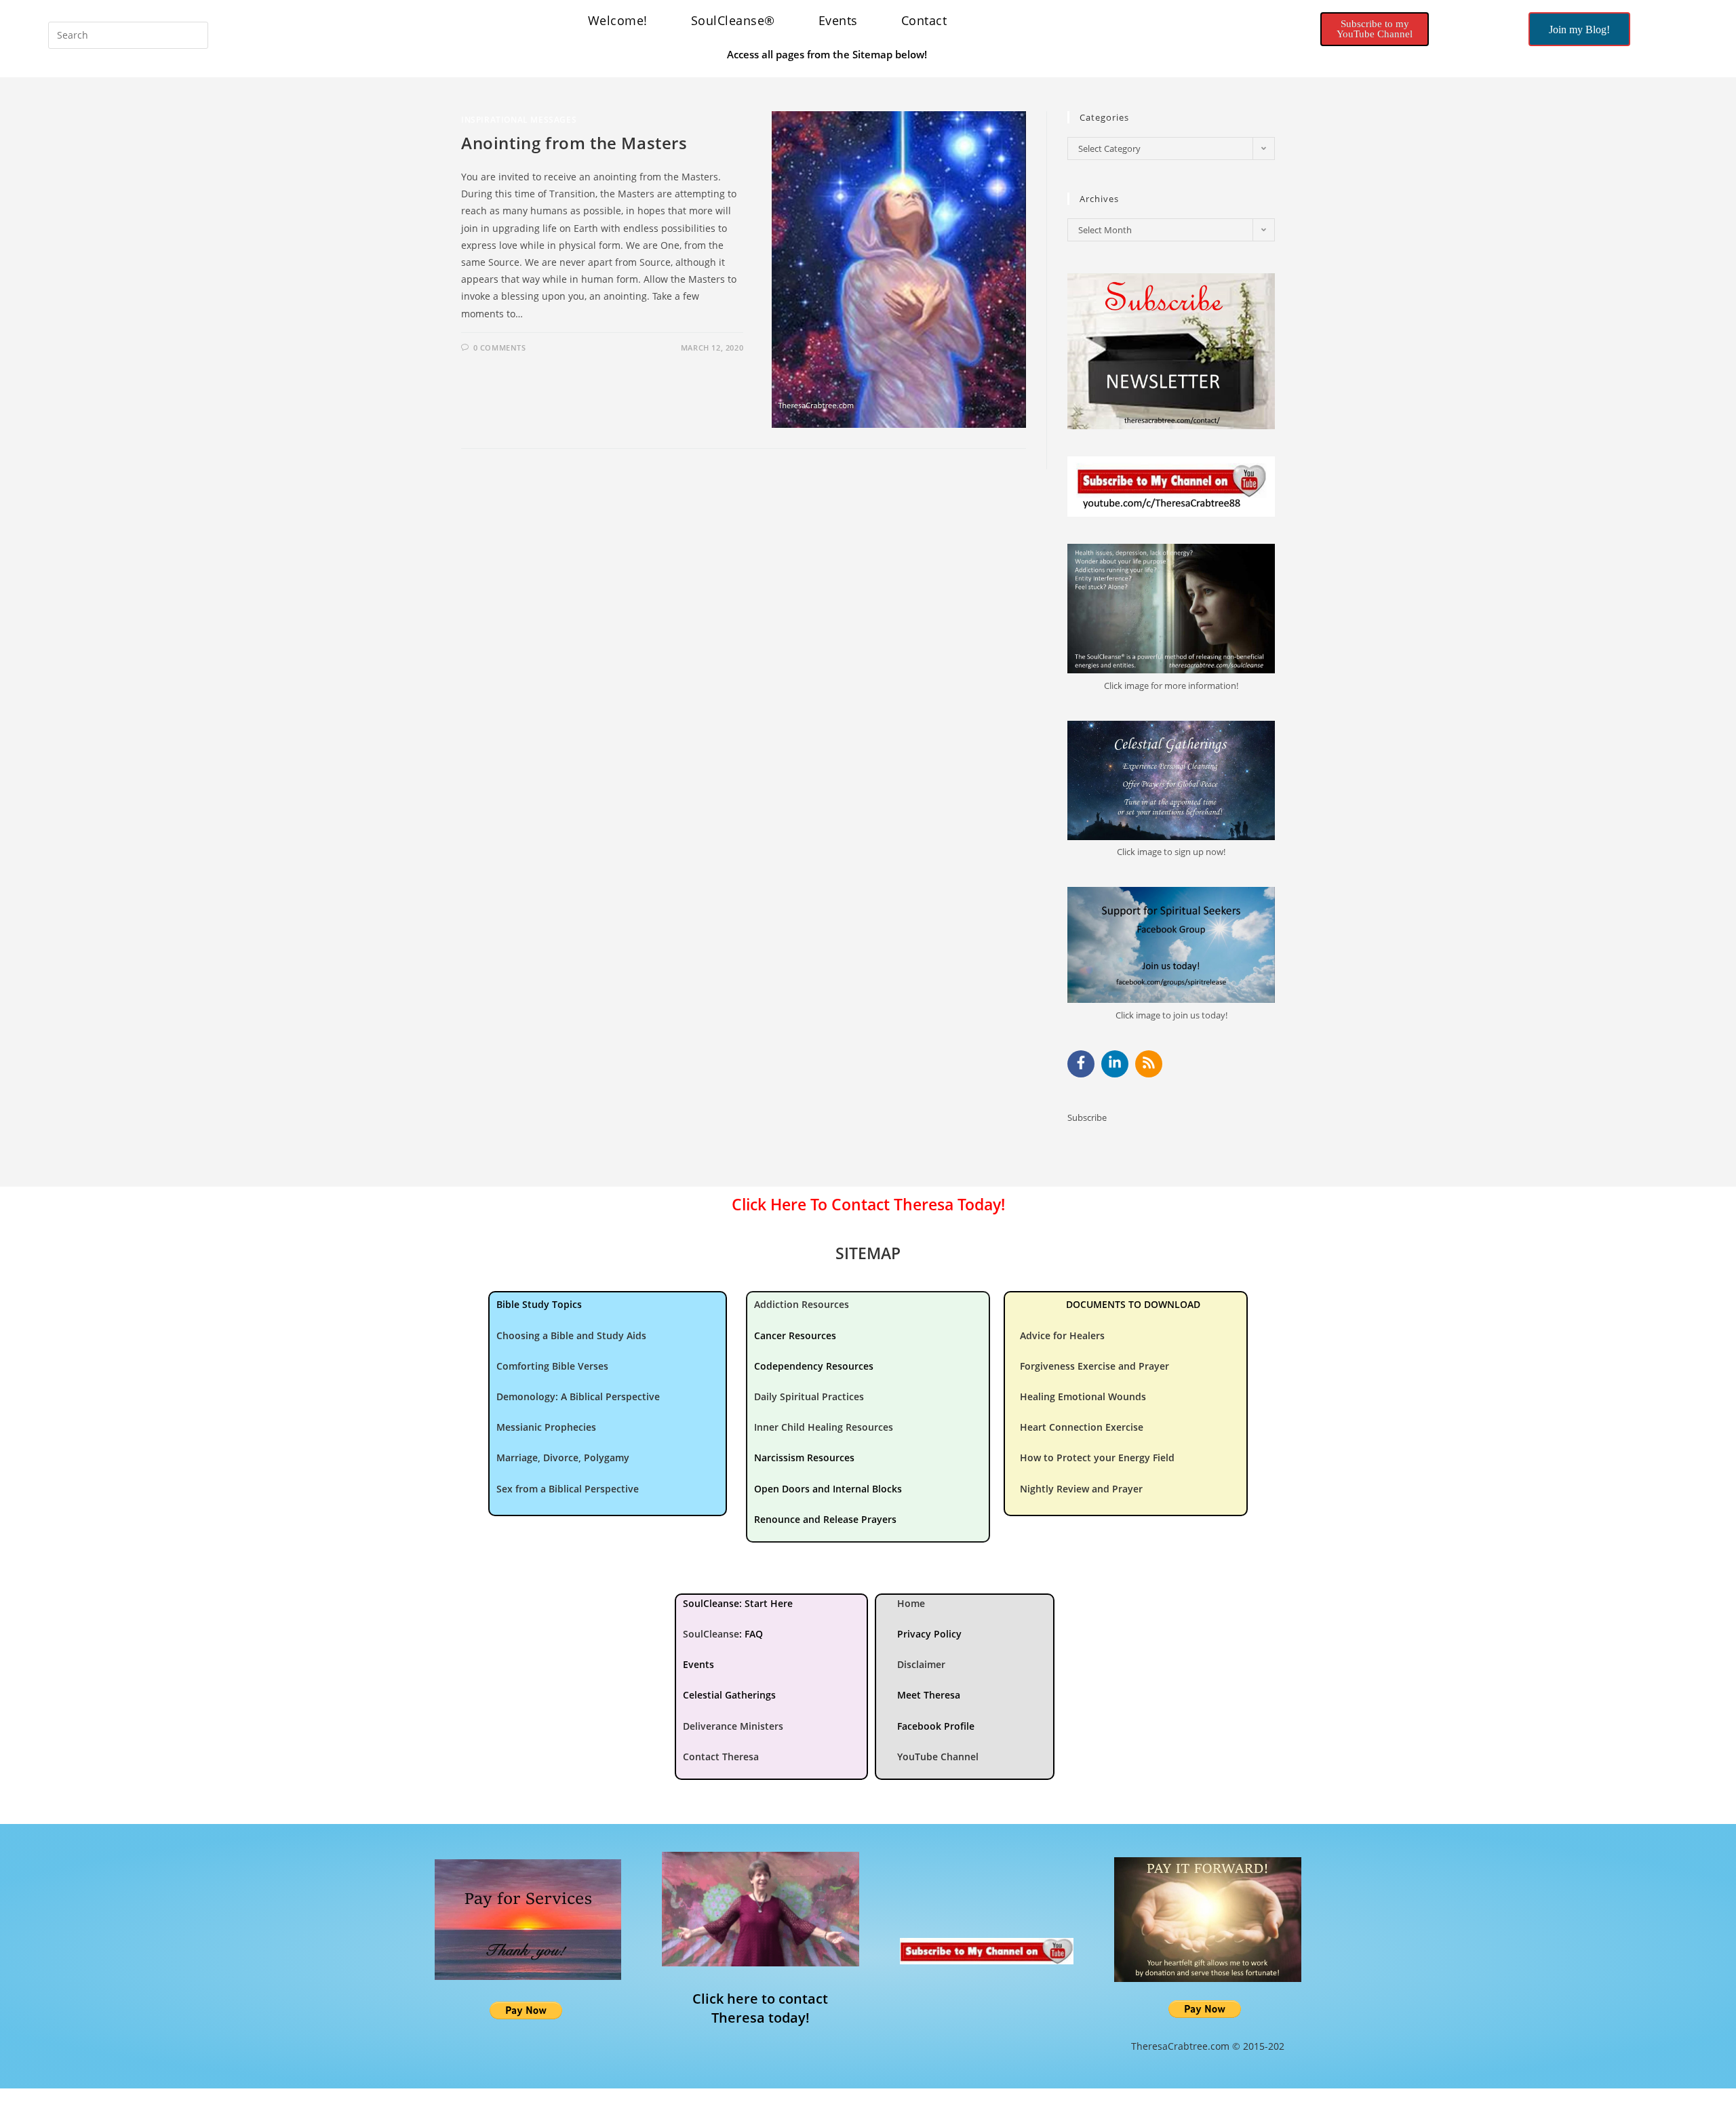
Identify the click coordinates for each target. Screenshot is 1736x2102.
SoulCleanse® (733, 20)
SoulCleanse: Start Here (738, 1603)
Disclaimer (921, 1664)
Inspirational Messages (519, 120)
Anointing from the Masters (574, 143)
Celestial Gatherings (729, 1695)
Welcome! (618, 20)
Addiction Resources (802, 1304)
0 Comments (500, 348)
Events (838, 20)
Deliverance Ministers (733, 1726)
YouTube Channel (938, 1757)
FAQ (754, 1634)
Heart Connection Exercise (1082, 1427)
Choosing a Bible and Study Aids (571, 1335)
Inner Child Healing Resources (824, 1427)
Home (911, 1603)
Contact (924, 20)
